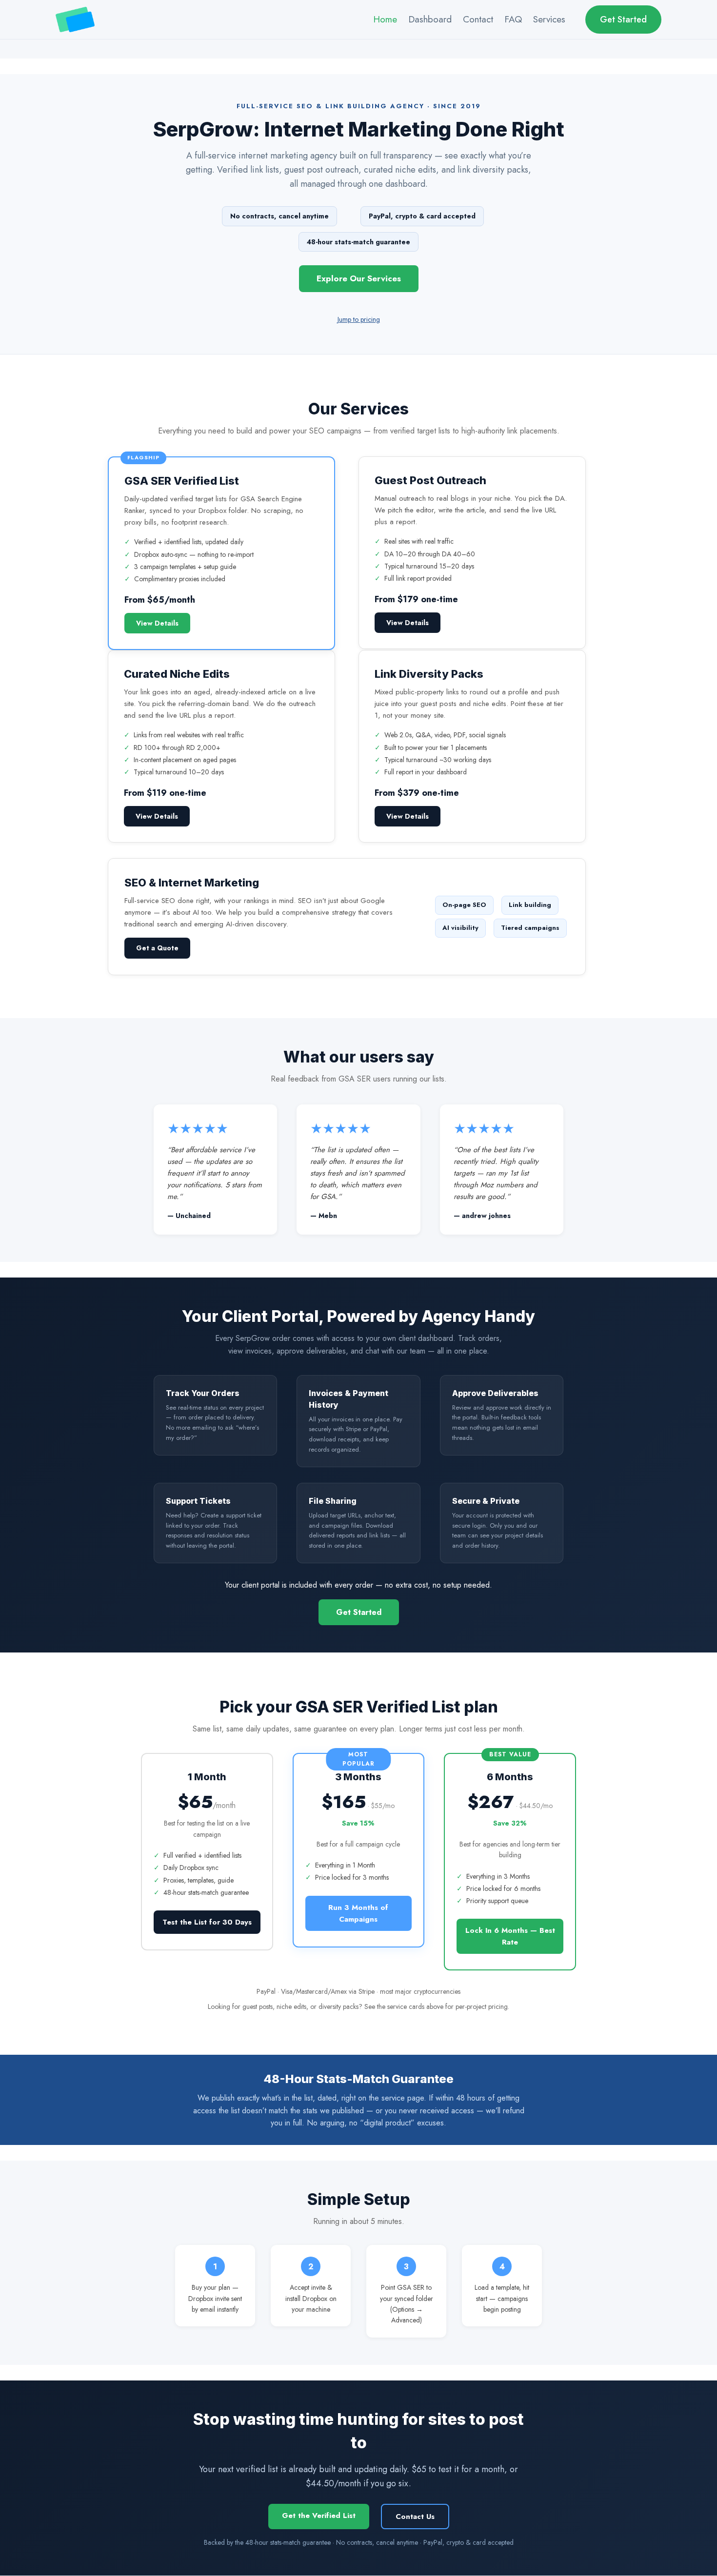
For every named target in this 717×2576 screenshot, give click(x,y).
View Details (157, 623)
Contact (478, 19)
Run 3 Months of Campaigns (358, 1913)
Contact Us (415, 2517)
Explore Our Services (359, 278)
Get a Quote (157, 948)
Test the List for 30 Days (207, 1922)
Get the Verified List (319, 2516)
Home (385, 19)
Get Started (623, 20)
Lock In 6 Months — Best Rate (510, 1936)
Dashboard (430, 19)
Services (549, 19)
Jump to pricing (359, 319)
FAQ (513, 19)
